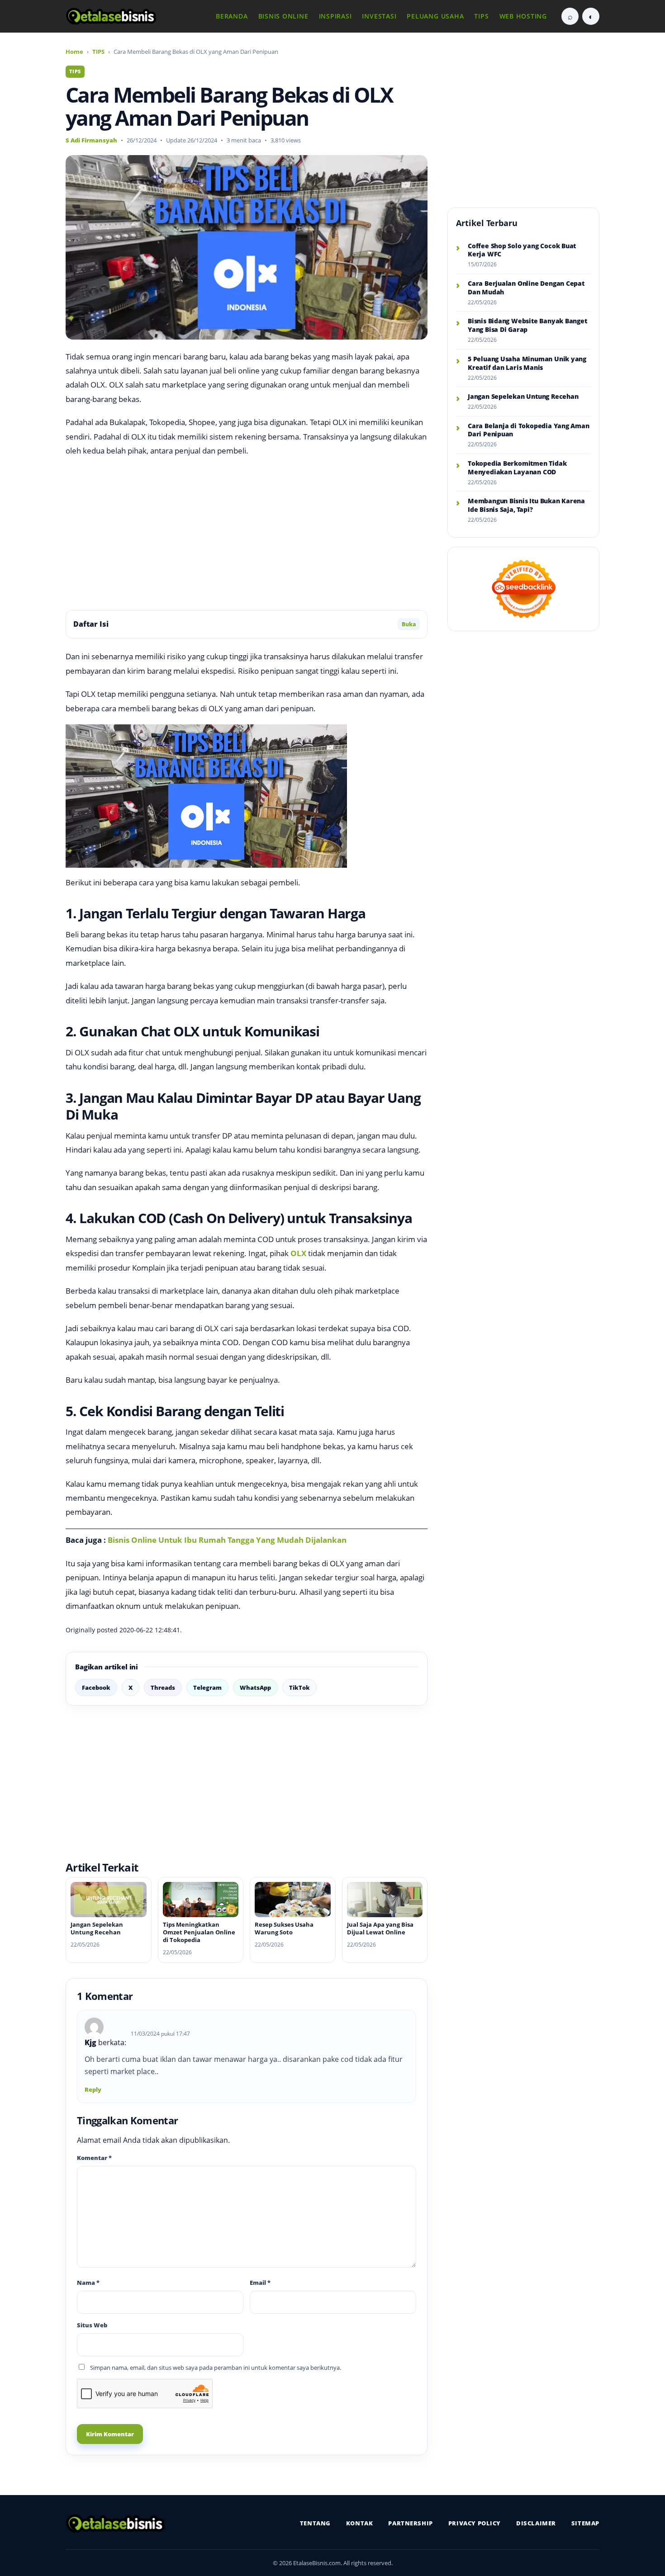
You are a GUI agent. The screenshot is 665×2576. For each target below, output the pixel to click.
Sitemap (585, 2523)
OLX (298, 1253)
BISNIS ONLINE (283, 16)
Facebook (96, 1687)
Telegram (207, 1687)
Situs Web (92, 2325)
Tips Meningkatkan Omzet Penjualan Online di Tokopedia (199, 1932)
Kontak (360, 2523)
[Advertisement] (247, 534)
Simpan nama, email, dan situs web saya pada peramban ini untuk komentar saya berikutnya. (216, 2368)
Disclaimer (536, 2523)
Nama (88, 2283)
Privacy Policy (475, 2523)
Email (260, 2283)
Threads (163, 1687)
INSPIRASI (335, 16)
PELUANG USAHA (435, 16)
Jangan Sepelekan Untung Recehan (97, 1928)
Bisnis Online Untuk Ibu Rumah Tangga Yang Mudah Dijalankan (227, 1540)
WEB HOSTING (523, 16)
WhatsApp (255, 1687)
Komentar (94, 2158)
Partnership (410, 2523)
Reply (93, 2089)
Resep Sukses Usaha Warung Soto (284, 1928)
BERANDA (232, 16)
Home (74, 52)
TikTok (299, 1687)
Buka (409, 624)
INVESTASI (379, 16)
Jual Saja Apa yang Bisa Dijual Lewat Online (380, 1928)
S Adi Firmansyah (91, 140)
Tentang (315, 2523)
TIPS (481, 16)
